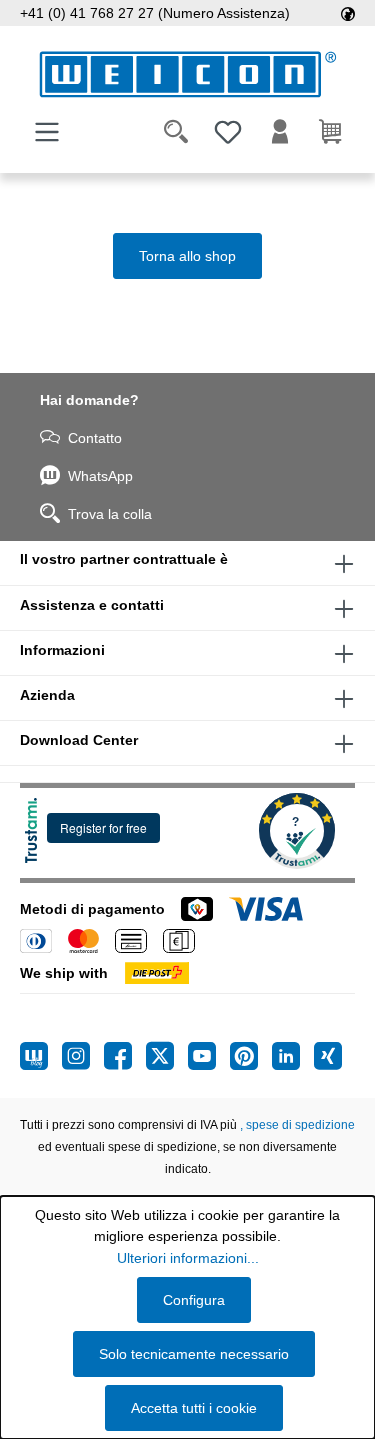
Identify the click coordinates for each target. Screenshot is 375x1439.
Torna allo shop (187, 256)
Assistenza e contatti (92, 605)
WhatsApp (100, 476)
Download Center (79, 740)
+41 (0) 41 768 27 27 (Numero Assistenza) (155, 13)
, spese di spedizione (297, 1125)
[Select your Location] (348, 13)
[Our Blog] (41, 1056)
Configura (194, 1300)
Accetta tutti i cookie (194, 1408)
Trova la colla (110, 514)
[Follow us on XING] (328, 1056)
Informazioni (62, 650)
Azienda (47, 695)
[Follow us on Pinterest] (251, 1056)
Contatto (95, 438)
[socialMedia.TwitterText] (167, 1056)
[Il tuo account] (280, 132)
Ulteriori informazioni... (188, 1258)
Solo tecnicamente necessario (194, 1354)
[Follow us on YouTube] (209, 1056)
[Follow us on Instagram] (83, 1056)
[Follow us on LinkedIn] (293, 1056)
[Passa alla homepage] (187, 74)
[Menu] (47, 132)
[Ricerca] (176, 132)
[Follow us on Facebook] (125, 1056)
